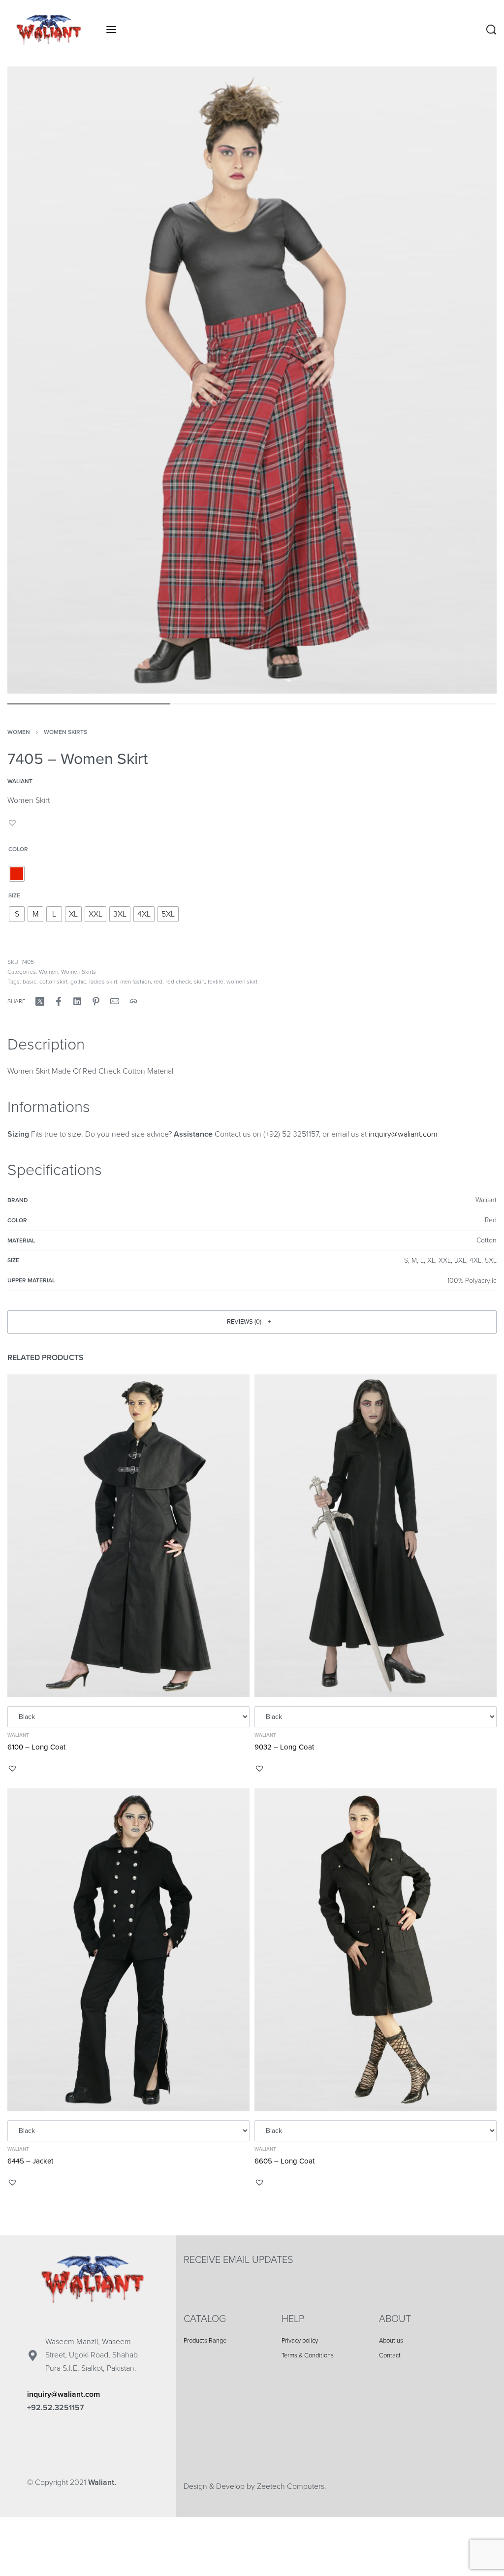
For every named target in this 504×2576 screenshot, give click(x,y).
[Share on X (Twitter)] (40, 1001)
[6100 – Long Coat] (128, 1536)
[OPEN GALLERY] (252, 380)
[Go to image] (89, 704)
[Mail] (115, 1001)
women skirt (242, 982)
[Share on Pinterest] (96, 1001)
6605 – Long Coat (284, 2161)
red (158, 982)
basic (30, 982)
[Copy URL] (133, 1001)
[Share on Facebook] (59, 1001)
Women (19, 732)
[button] (14, 823)
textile (216, 982)
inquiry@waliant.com (403, 1134)
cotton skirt (53, 982)
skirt (199, 982)
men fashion (135, 982)
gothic (78, 982)
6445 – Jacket (30, 2161)
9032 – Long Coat (284, 1747)
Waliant (18, 1735)
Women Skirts (65, 732)
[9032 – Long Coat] (376, 1536)
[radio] (17, 874)
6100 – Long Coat (36, 1747)
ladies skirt (103, 982)
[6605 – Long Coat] (376, 1950)
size (14, 895)
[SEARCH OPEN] (491, 30)
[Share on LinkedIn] (77, 1001)
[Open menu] (111, 30)
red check (178, 982)
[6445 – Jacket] (128, 1950)
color (18, 849)
